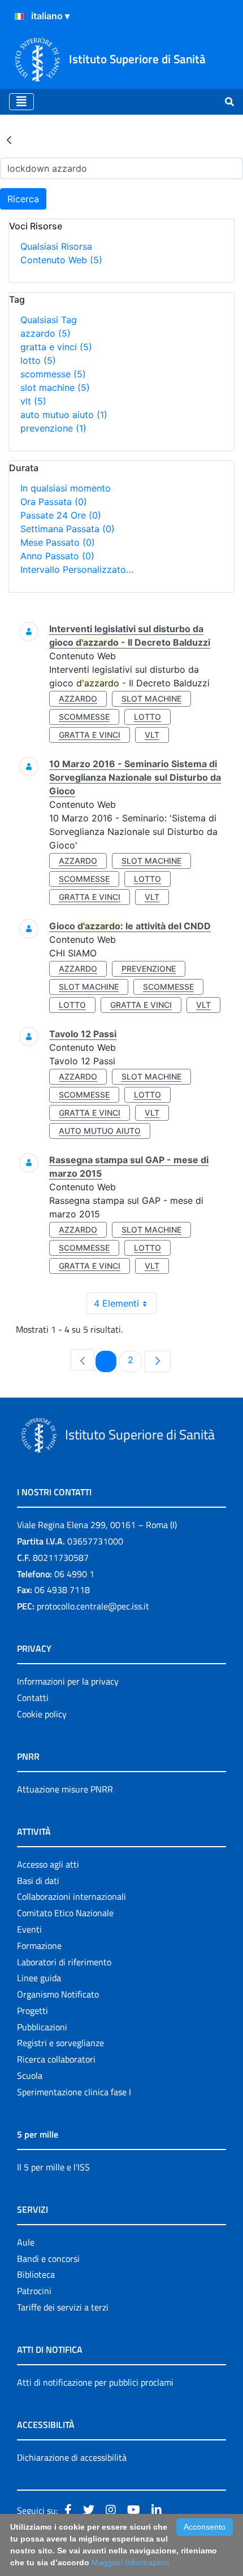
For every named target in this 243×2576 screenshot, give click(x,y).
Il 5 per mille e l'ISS (53, 2167)
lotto (38, 360)
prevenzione (53, 428)
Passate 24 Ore (61, 515)
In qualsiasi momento (66, 488)
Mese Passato (58, 542)
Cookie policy (42, 1714)
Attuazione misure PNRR (65, 1789)
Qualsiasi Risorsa (56, 246)
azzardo (45, 333)
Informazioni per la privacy (68, 1681)
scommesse (53, 374)
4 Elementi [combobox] (116, 1303)
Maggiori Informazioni (130, 2562)
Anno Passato (57, 556)
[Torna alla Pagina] (9, 140)
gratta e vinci (56, 347)
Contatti (33, 1698)
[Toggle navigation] (21, 102)
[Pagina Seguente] (158, 1361)
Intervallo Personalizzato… (77, 569)
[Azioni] (19, 16)
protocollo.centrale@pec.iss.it (93, 1606)
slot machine (55, 388)
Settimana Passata (68, 529)
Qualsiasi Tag (49, 320)
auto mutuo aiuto (64, 415)
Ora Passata (54, 502)
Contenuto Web (61, 260)
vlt (33, 401)
